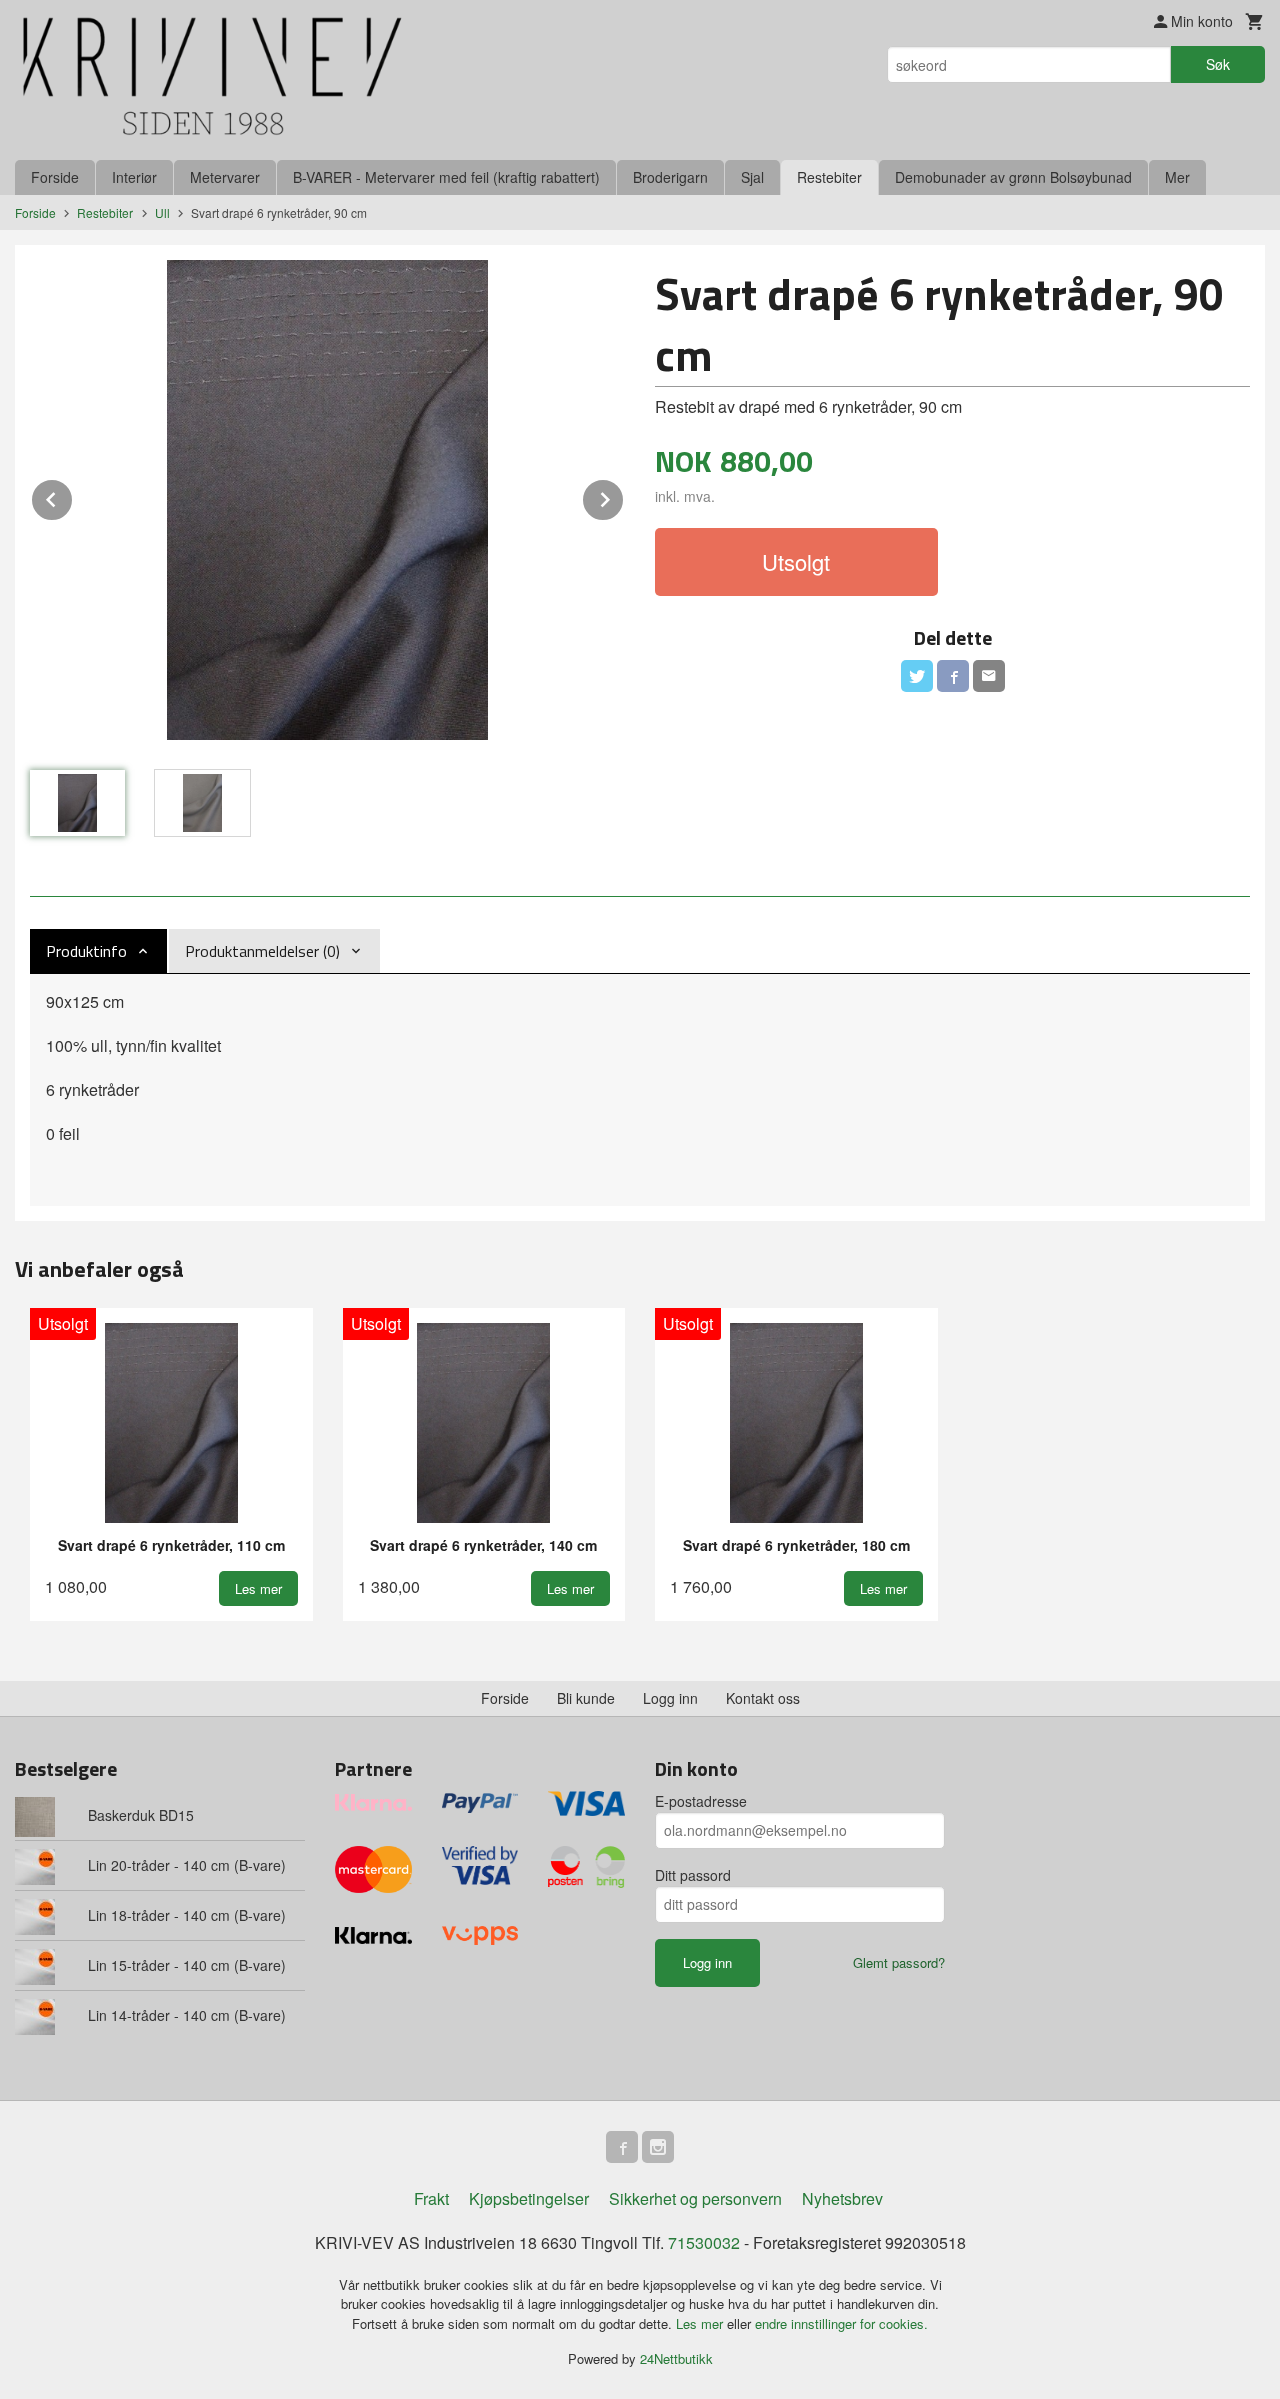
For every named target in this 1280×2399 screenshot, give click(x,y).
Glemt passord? (899, 1962)
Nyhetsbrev (842, 2198)
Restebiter (829, 177)
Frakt (431, 2198)
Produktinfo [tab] (86, 951)
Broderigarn (670, 177)
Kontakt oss (763, 1698)
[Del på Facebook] (953, 676)
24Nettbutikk (676, 2358)
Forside (55, 177)
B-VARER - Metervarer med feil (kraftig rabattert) (446, 177)
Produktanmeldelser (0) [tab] (262, 951)
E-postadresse (701, 1801)
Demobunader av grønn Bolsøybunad (1013, 177)
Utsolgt (796, 561)
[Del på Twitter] (917, 676)
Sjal (752, 177)
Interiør (134, 177)
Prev (73, 496)
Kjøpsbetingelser (529, 2198)
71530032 (704, 2242)
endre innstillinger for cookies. (841, 2323)
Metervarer (225, 177)
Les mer (701, 2323)
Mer (1177, 177)
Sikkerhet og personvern (695, 2198)
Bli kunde (586, 1698)
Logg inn (670, 1698)
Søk (1218, 64)
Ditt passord (693, 1875)
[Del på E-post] (989, 676)
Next (624, 496)
